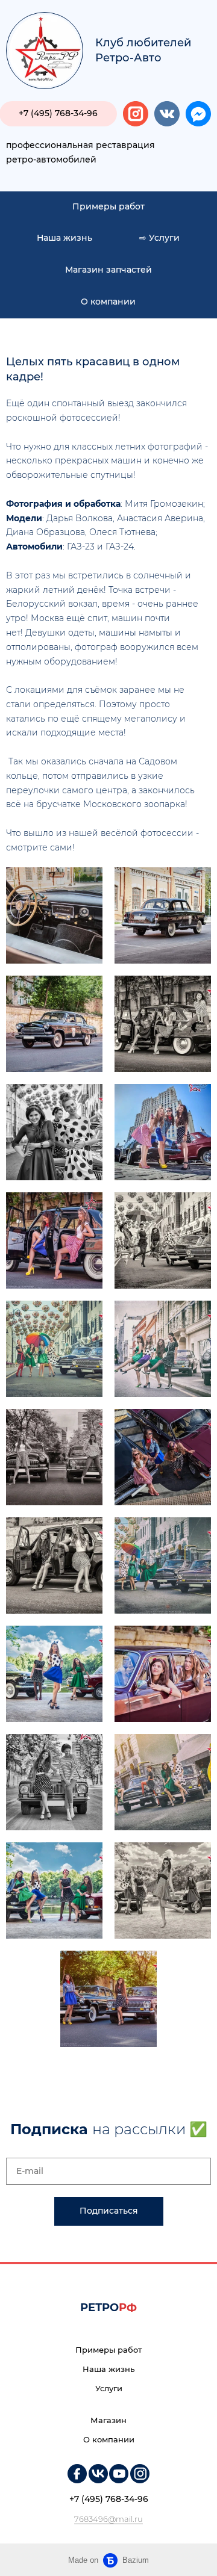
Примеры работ (108, 206)
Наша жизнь (64, 238)
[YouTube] (119, 2474)
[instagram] (136, 114)
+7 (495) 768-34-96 (109, 2499)
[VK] (98, 2474)
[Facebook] (77, 2474)
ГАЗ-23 (81, 546)
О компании (108, 302)
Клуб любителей (143, 43)
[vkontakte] (167, 114)
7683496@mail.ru (108, 2519)
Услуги (109, 2388)
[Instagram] (140, 2474)
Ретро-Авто (128, 58)
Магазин (108, 2420)
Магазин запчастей (108, 270)
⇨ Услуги (159, 238)
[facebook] (198, 114)
